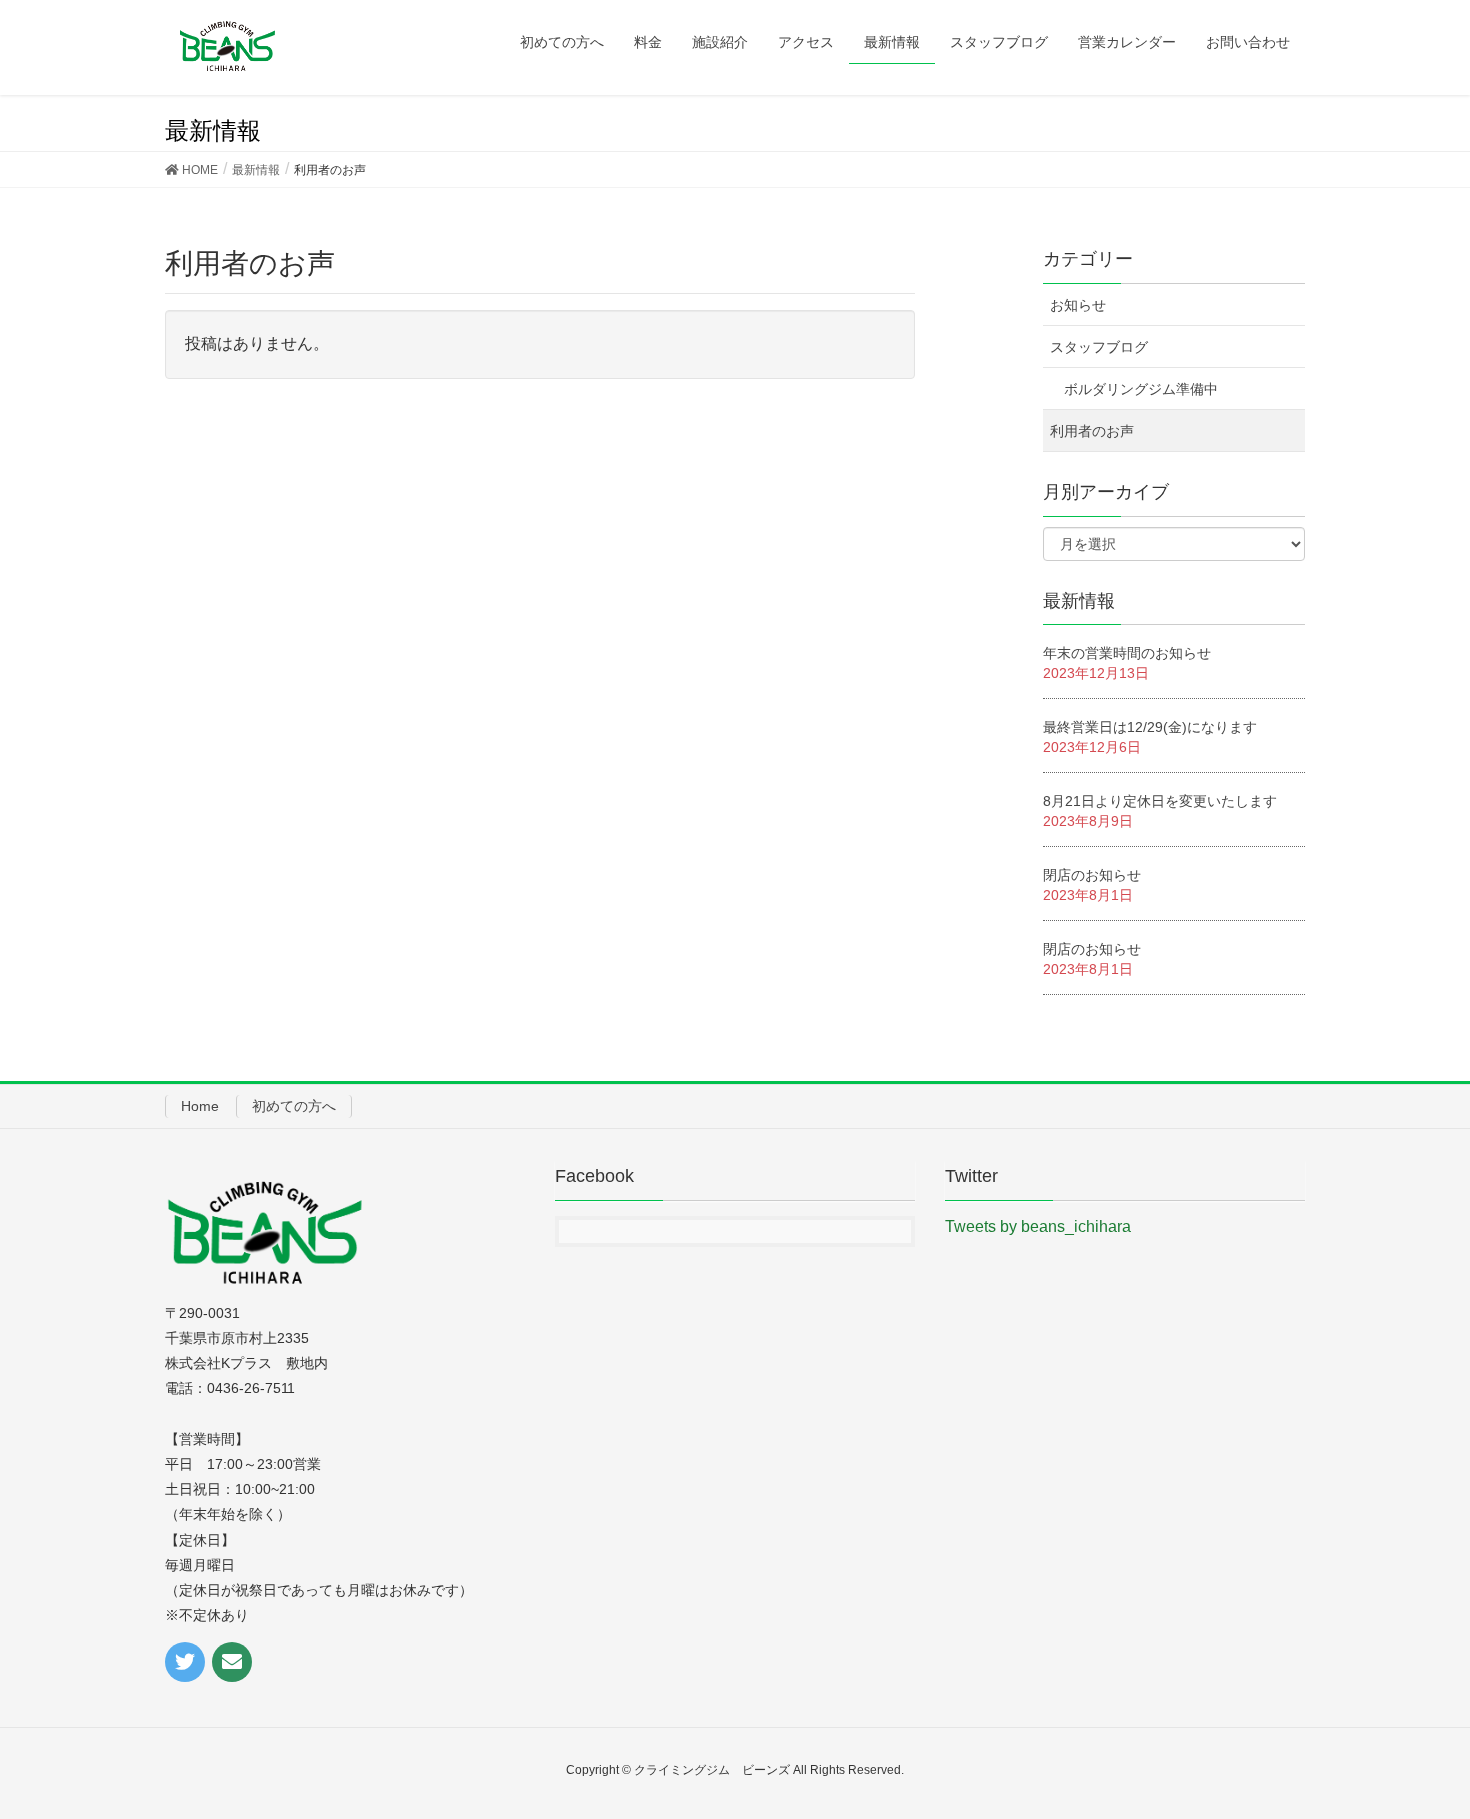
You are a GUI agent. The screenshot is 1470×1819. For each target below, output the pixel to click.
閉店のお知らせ (1092, 875)
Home (200, 1106)
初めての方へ (294, 1106)
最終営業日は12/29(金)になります (1150, 727)
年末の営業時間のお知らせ (1127, 653)
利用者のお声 (1092, 431)
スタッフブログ (1099, 347)
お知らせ (1078, 305)
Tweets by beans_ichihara (1038, 1226)
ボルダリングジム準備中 (1141, 389)
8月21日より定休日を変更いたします (1160, 801)
